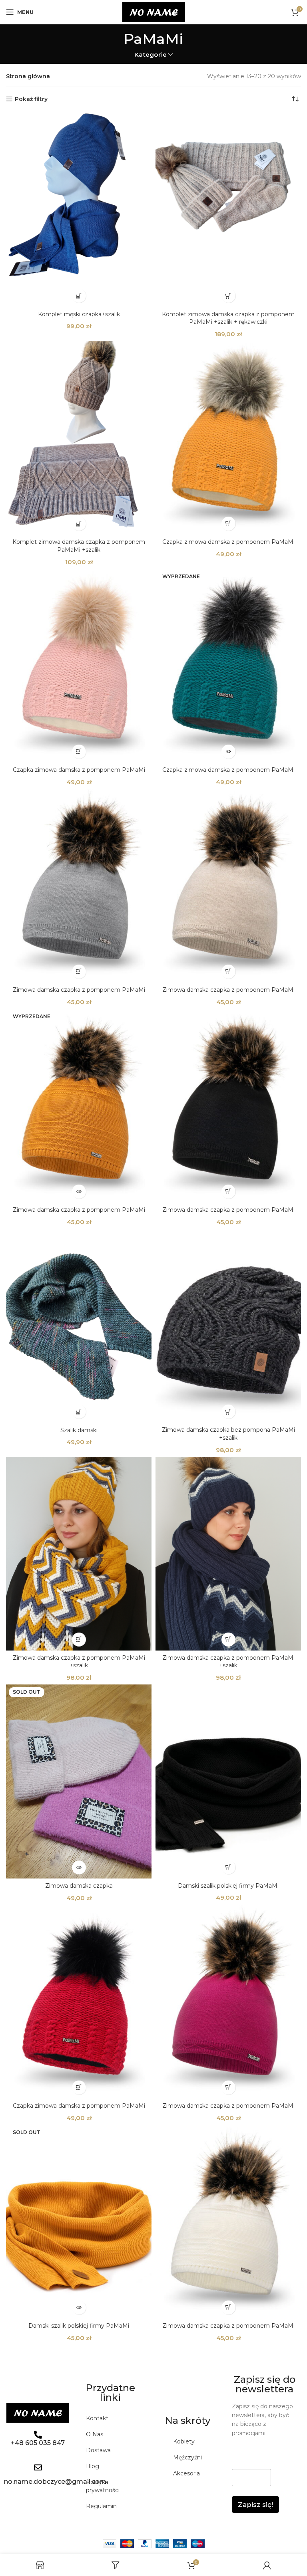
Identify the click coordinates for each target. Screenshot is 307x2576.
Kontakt (97, 2418)
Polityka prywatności (103, 2486)
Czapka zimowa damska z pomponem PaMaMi (228, 542)
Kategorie (151, 54)
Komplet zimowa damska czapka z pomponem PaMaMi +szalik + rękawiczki (228, 318)
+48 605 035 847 (38, 2443)
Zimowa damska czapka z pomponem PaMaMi (79, 990)
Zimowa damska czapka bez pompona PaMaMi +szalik (228, 1434)
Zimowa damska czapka (79, 1886)
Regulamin (101, 2506)
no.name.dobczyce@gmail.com (55, 2482)
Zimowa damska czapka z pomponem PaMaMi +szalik (79, 1662)
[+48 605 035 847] (38, 2435)
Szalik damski (79, 1430)
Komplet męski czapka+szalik (79, 314)
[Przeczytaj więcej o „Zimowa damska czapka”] (79, 1868)
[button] (79, 296)
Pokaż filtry (31, 99)
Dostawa (98, 2450)
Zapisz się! (255, 2505)
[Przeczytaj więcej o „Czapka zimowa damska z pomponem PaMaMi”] (228, 752)
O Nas (95, 2434)
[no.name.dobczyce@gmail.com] (38, 2467)
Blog (93, 2466)
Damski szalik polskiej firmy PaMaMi (228, 1886)
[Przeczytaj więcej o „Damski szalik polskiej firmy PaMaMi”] (79, 2308)
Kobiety (184, 2441)
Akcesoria (186, 2473)
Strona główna (28, 76)
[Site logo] (154, 12)
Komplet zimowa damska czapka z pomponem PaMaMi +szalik (79, 546)
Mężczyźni (187, 2457)
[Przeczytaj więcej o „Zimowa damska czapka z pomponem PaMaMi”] (79, 1192)
